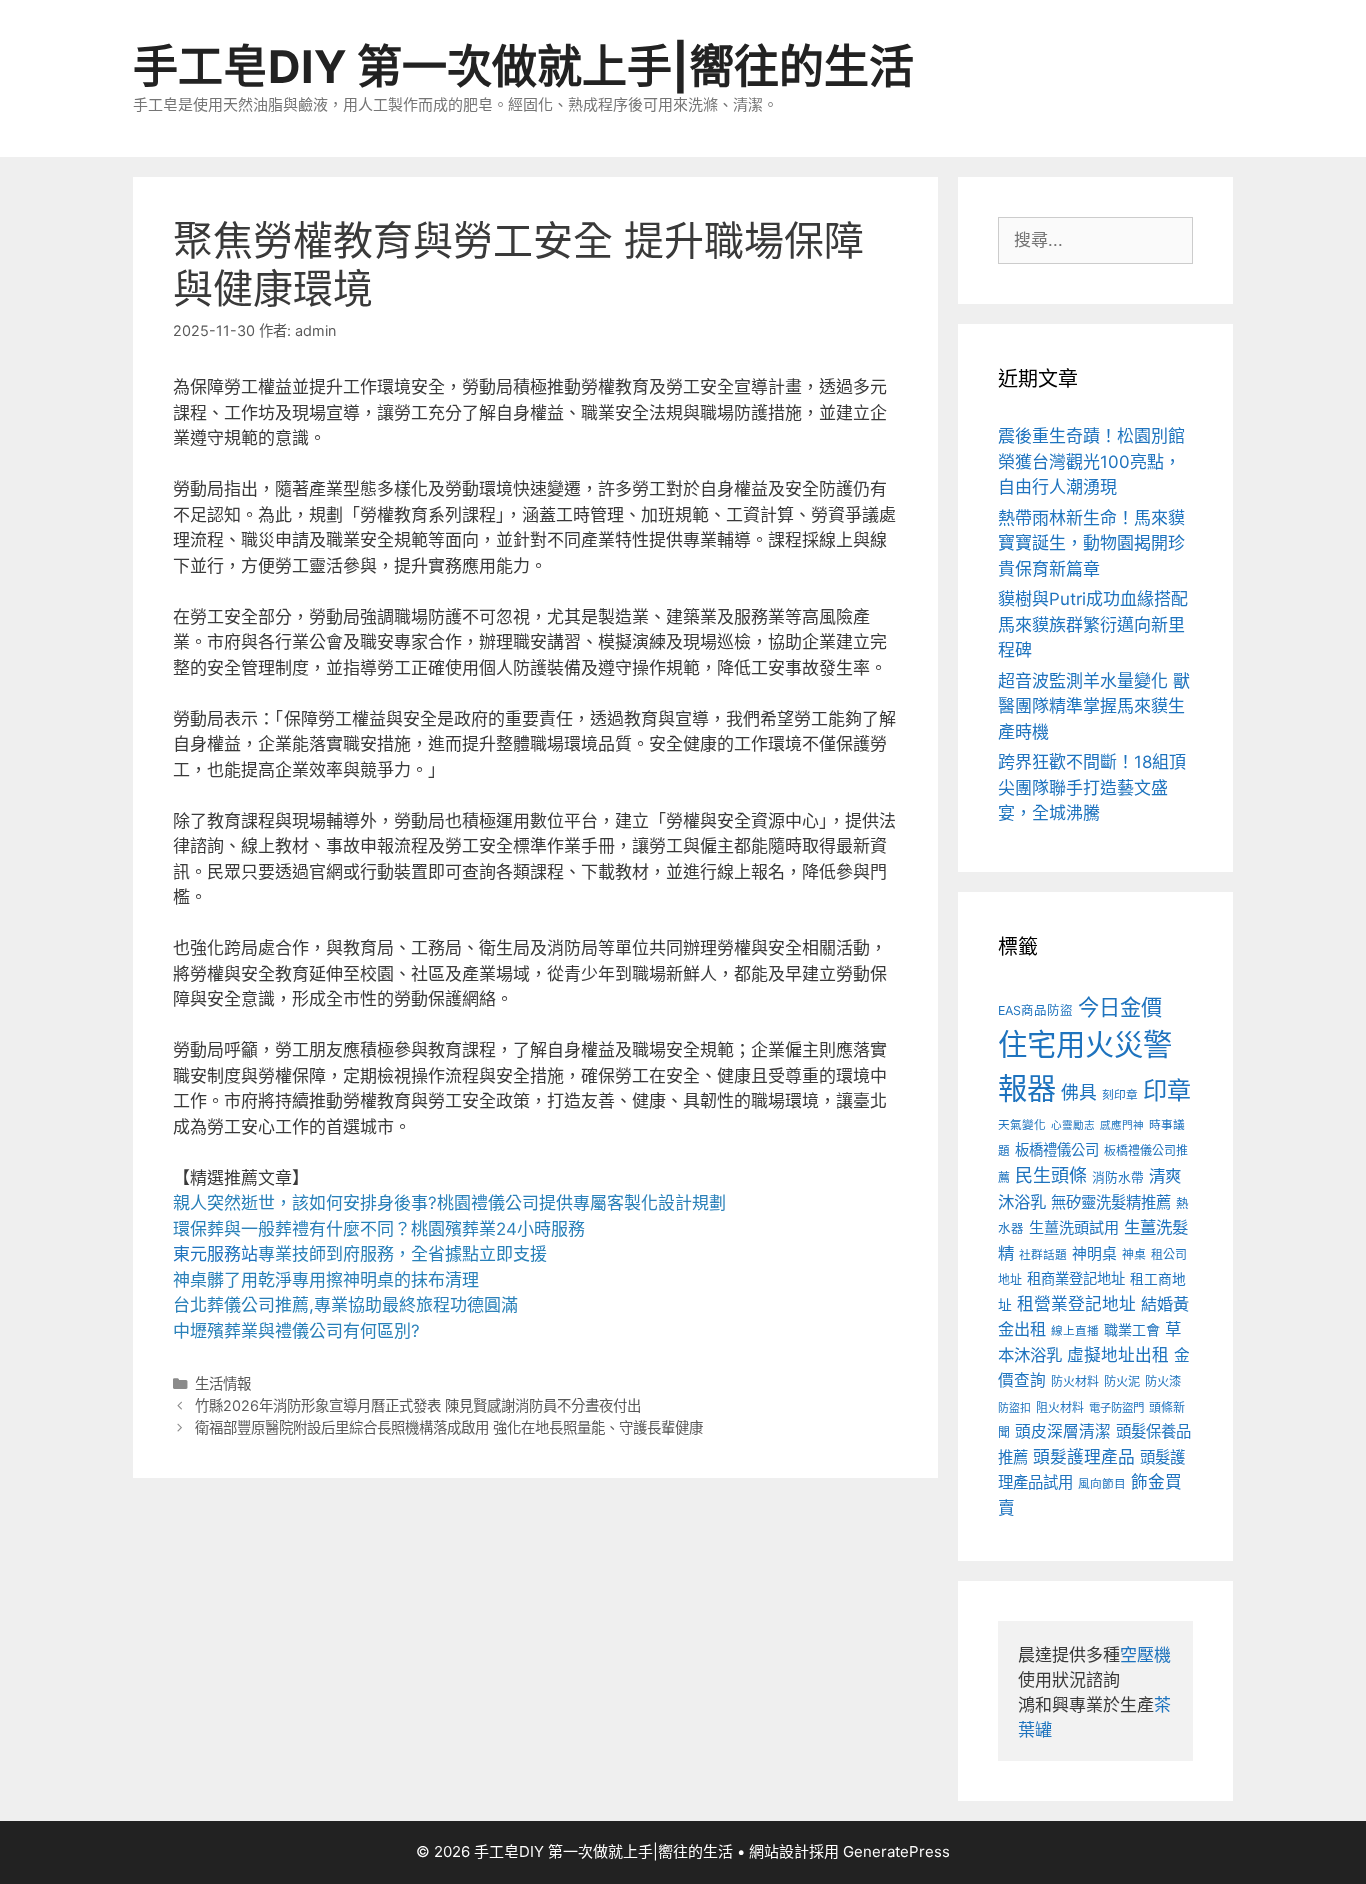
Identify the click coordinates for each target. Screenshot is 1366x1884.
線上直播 (1075, 1331)
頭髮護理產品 (1084, 1457)
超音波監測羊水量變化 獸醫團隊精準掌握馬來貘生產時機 (1094, 706)
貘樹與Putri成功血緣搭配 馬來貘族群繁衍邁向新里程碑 (1093, 624)
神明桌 (1094, 1254)
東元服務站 (215, 1254)
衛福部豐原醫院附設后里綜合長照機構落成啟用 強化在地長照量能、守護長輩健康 (449, 1427)
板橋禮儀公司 (1057, 1149)
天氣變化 (1022, 1125)
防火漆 (1163, 1381)
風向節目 (1102, 1484)
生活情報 (223, 1383)
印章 (1167, 1090)
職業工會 (1132, 1329)
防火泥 (1122, 1381)
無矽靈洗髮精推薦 (1111, 1202)
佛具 (1079, 1092)
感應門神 (1122, 1125)
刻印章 (1120, 1095)
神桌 (1134, 1254)
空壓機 (1145, 1655)
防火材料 (1075, 1381)
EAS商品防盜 (1035, 1010)
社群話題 (1043, 1255)
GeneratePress (896, 1851)
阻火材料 (1060, 1407)
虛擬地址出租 (1118, 1355)
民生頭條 (1051, 1175)
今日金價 (1120, 1007)
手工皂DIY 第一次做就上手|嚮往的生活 (523, 66)
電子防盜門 (1116, 1408)
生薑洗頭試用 (1074, 1227)
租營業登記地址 (1076, 1304)
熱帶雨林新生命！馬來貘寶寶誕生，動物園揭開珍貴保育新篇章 (1091, 543)
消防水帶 (1118, 1177)
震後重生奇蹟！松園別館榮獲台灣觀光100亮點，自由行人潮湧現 (1091, 461)
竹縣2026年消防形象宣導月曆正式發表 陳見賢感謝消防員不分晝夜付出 (418, 1405)
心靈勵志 (1073, 1125)
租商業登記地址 (1076, 1278)
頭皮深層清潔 (1063, 1431)
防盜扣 (1014, 1408)
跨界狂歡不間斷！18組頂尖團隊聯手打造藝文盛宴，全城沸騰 (1092, 787)
